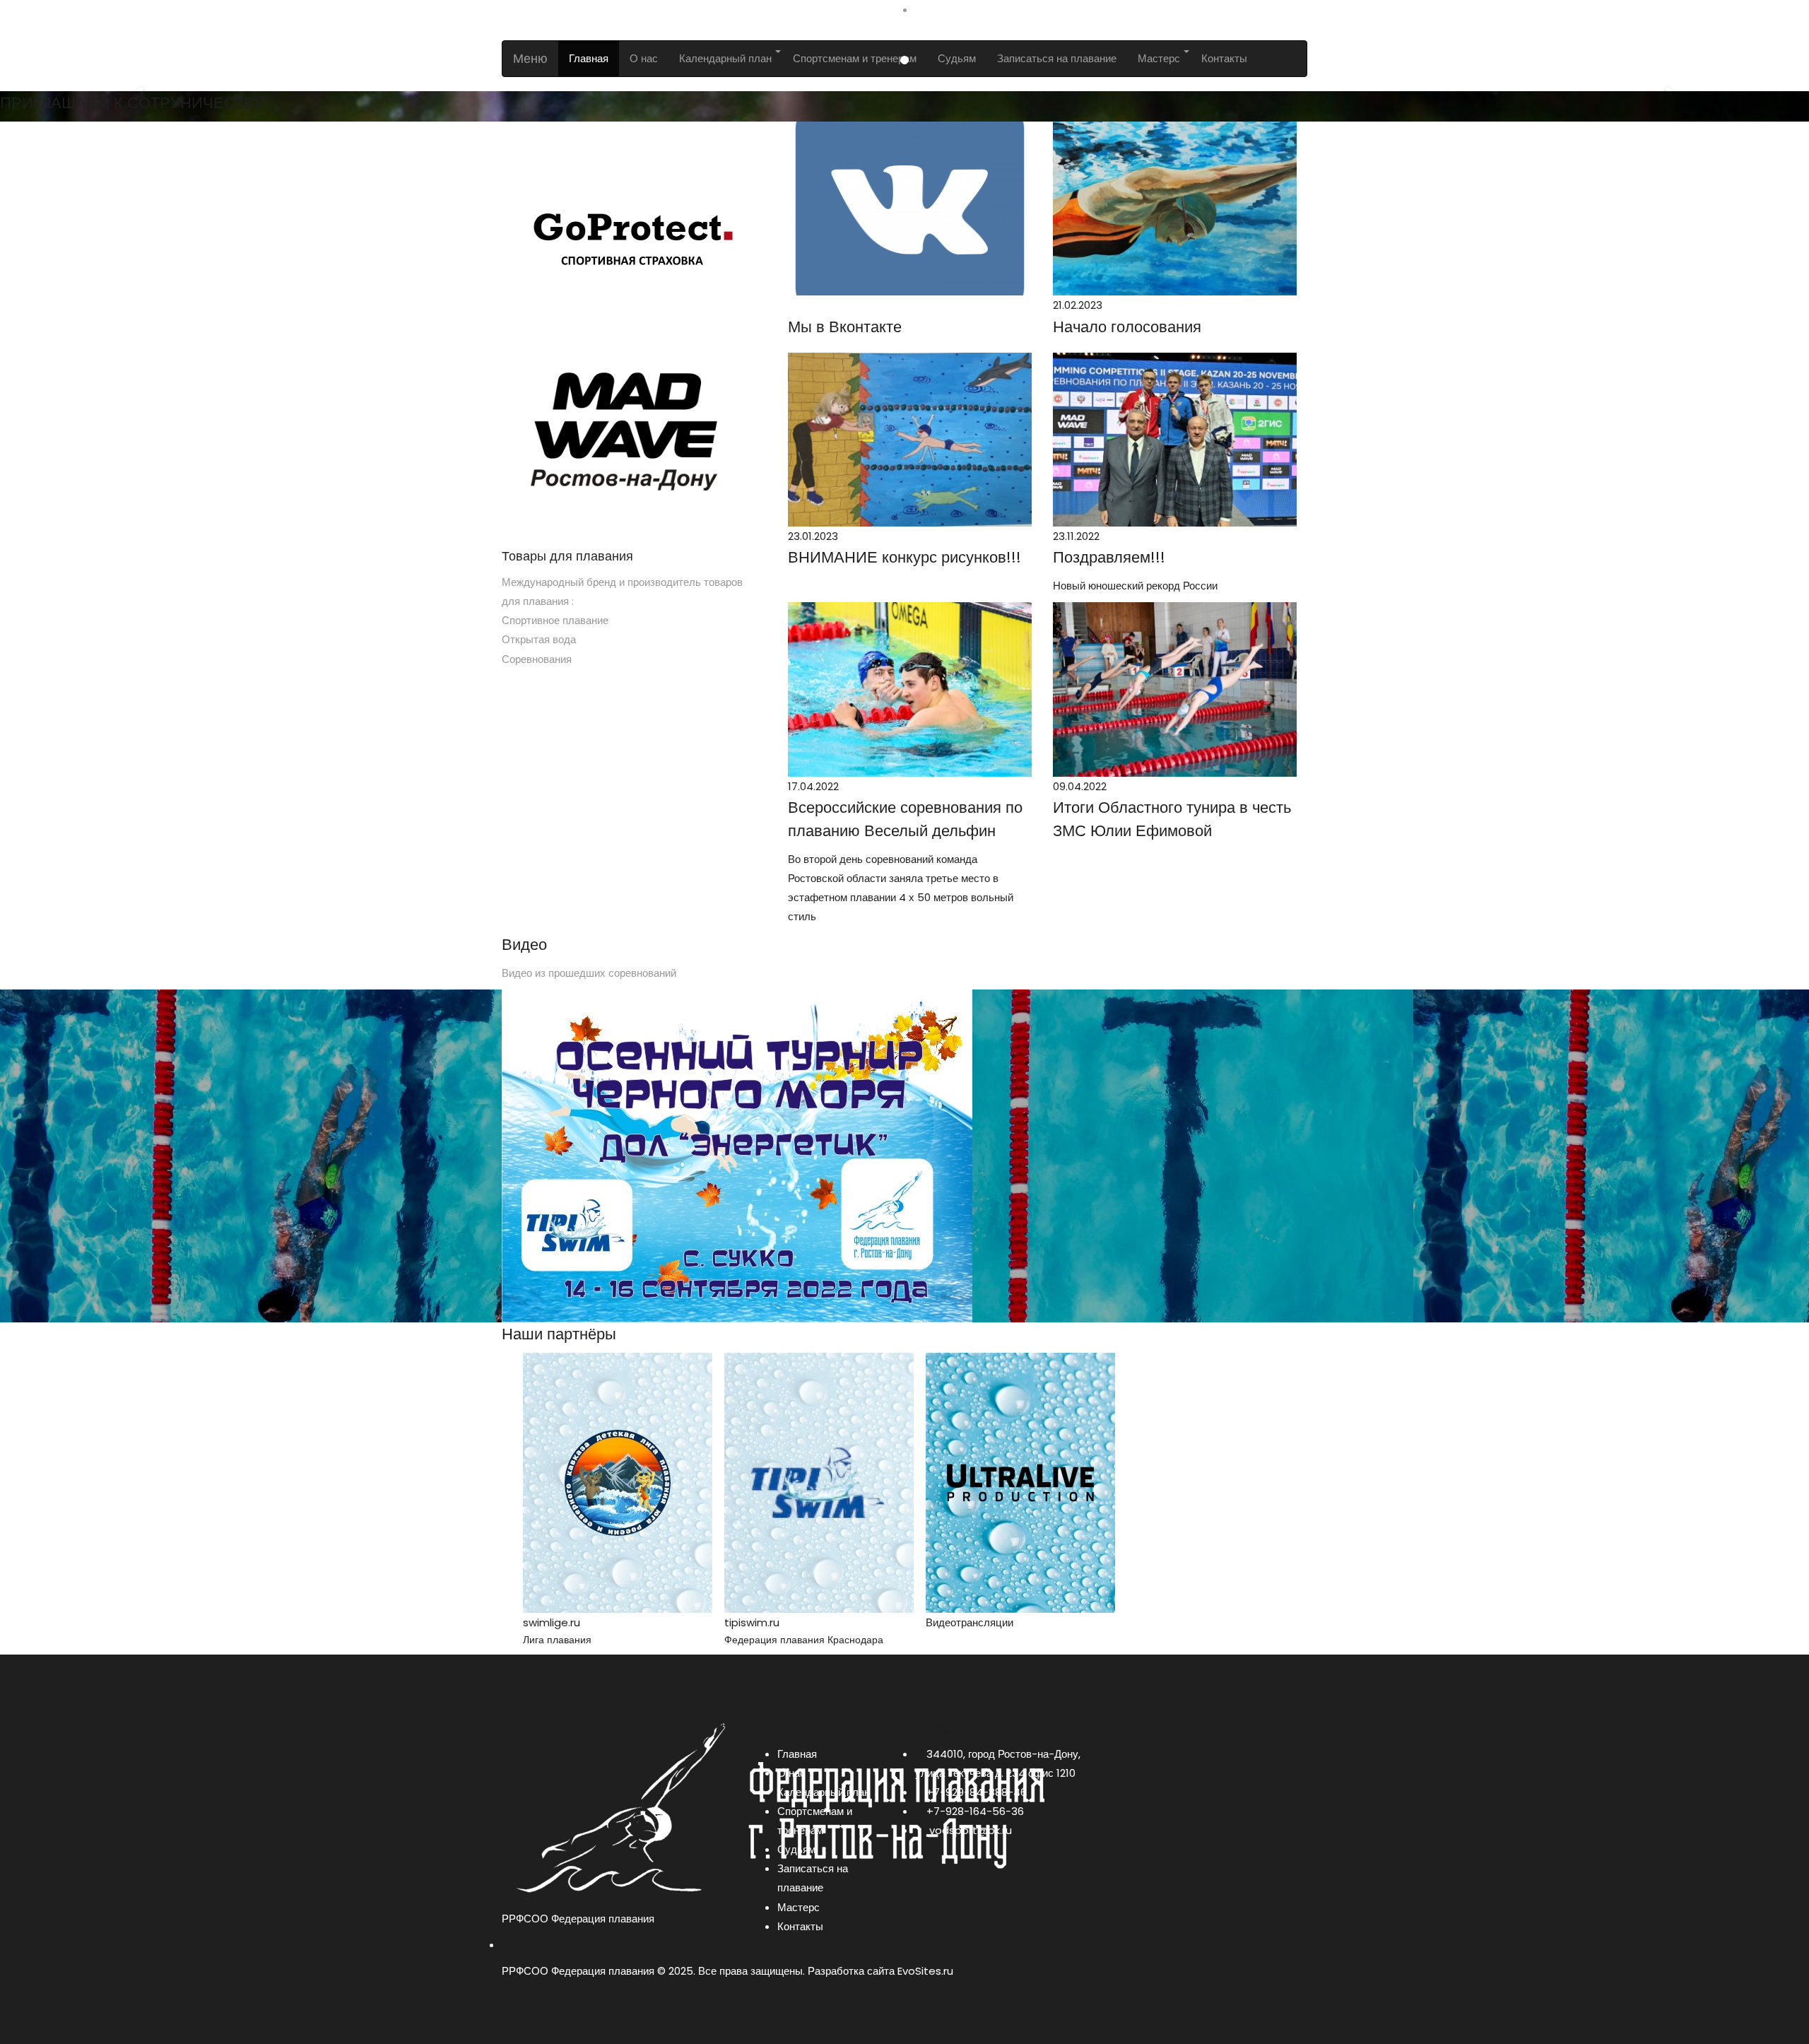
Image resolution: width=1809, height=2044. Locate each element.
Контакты (800, 1926)
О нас (791, 1773)
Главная (797, 1754)
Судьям (796, 1849)
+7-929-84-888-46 (977, 1792)
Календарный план (824, 1792)
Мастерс (799, 1907)
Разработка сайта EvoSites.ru (880, 1971)
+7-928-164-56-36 (975, 1811)
